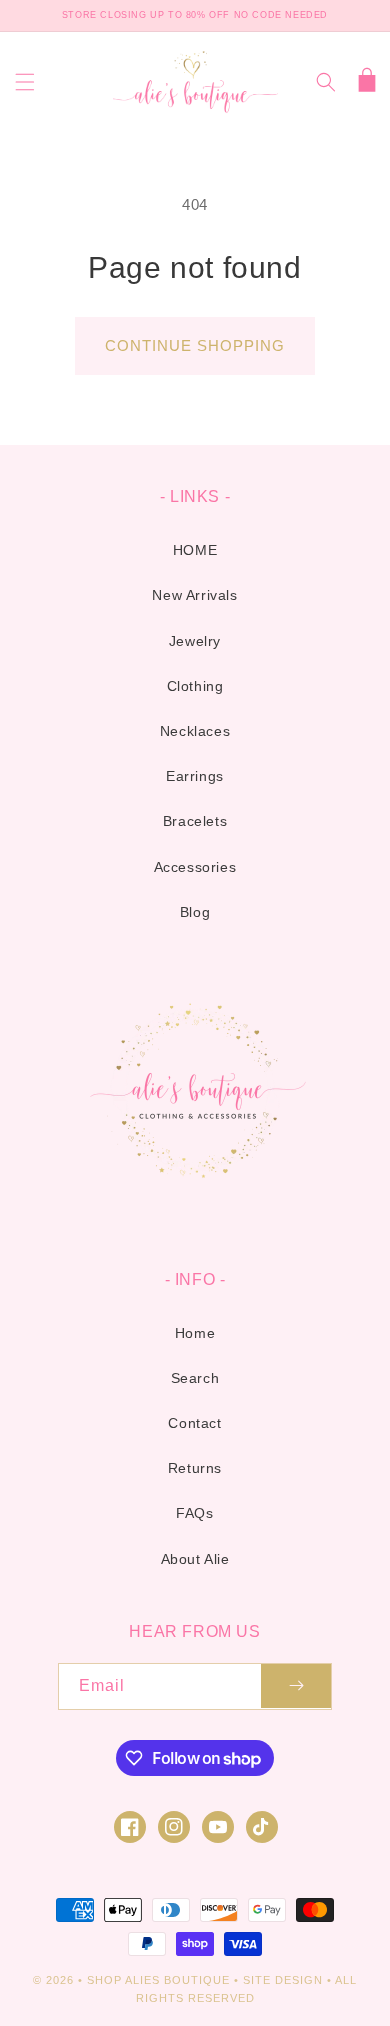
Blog (195, 912)
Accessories (195, 867)
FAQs (194, 1513)
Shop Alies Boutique (160, 1980)
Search (195, 1378)
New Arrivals (194, 595)
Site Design (283, 1980)
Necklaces (195, 731)
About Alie (195, 1559)
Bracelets (195, 821)
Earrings (195, 776)
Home (195, 1333)
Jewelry (195, 641)
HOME (195, 550)
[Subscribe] (296, 1686)
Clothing (195, 686)
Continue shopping (195, 345)
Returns (195, 1468)
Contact (194, 1423)
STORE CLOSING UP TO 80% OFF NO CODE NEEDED (195, 15)
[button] (25, 82)
